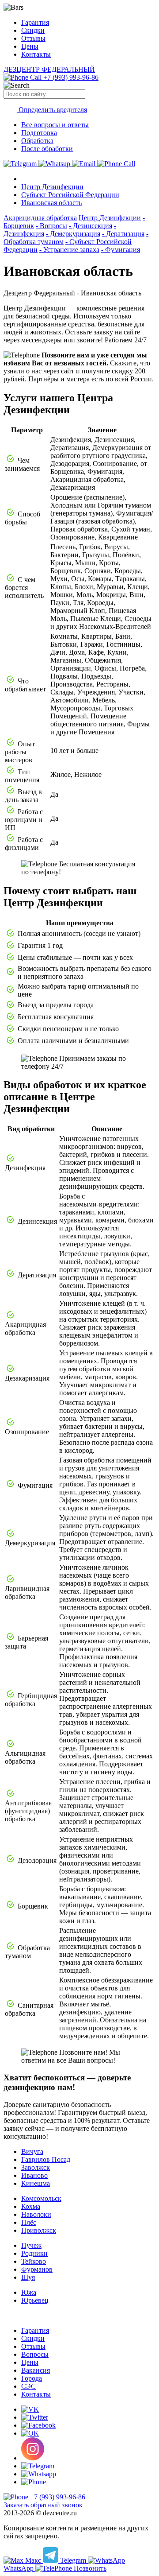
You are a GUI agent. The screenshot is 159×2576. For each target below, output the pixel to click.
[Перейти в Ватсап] (55, 164)
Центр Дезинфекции (52, 187)
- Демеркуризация (73, 234)
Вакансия (36, 2370)
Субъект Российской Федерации (70, 195)
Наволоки (36, 2214)
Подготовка (39, 133)
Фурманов (37, 2269)
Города (32, 2378)
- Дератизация (123, 234)
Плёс (29, 2222)
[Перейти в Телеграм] (21, 164)
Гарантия (35, 22)
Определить (52, 110)
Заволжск (36, 2167)
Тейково (34, 2261)
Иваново (34, 2175)
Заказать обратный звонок (43, 2505)
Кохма (31, 2206)
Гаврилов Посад (46, 2159)
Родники (34, 2253)
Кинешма (36, 2183)
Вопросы (35, 2354)
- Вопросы (51, 226)
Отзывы (33, 38)
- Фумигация (121, 250)
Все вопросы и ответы (55, 125)
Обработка (37, 141)
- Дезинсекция (91, 226)
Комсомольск (41, 2198)
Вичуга (32, 2151)
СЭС (28, 2386)
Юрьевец (35, 2300)
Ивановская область (51, 203)
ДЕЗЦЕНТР (49, 69)
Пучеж (31, 2245)
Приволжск (39, 2230)
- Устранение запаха (69, 250)
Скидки (33, 30)
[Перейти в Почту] (85, 164)
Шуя (28, 2277)
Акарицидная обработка (40, 218)
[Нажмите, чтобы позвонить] (116, 164)
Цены (30, 46)
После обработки (47, 149)
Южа (29, 2292)
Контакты (36, 54)
